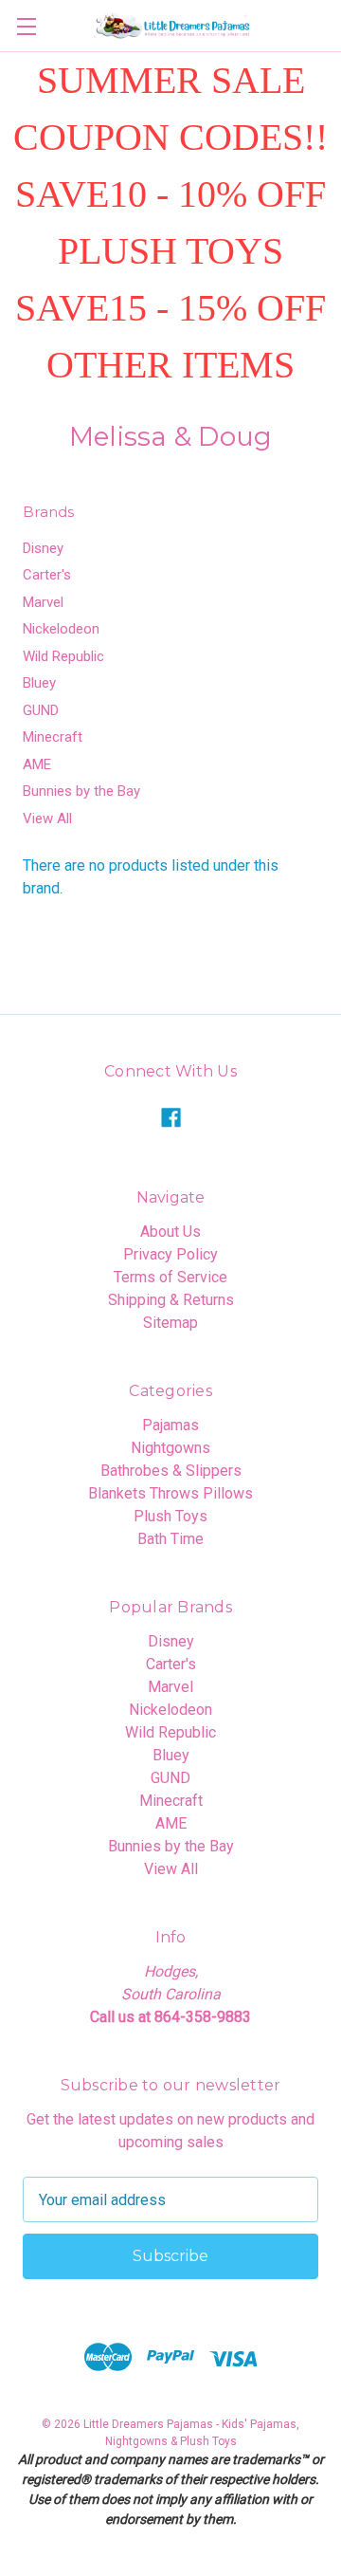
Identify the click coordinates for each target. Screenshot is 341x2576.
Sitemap (170, 1323)
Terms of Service (170, 1277)
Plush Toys (170, 1516)
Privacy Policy (170, 1254)
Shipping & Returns (171, 1300)
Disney (43, 548)
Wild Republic (63, 656)
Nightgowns (170, 1448)
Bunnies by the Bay (81, 791)
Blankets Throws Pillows (170, 1493)
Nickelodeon (61, 629)
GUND (41, 710)
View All (47, 819)
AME (37, 764)
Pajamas (170, 1425)
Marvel (43, 602)
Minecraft (53, 737)
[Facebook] (171, 1118)
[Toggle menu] (26, 26)
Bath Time (170, 1539)
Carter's (47, 575)
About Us (170, 1232)
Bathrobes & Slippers (171, 1471)
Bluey (39, 683)
